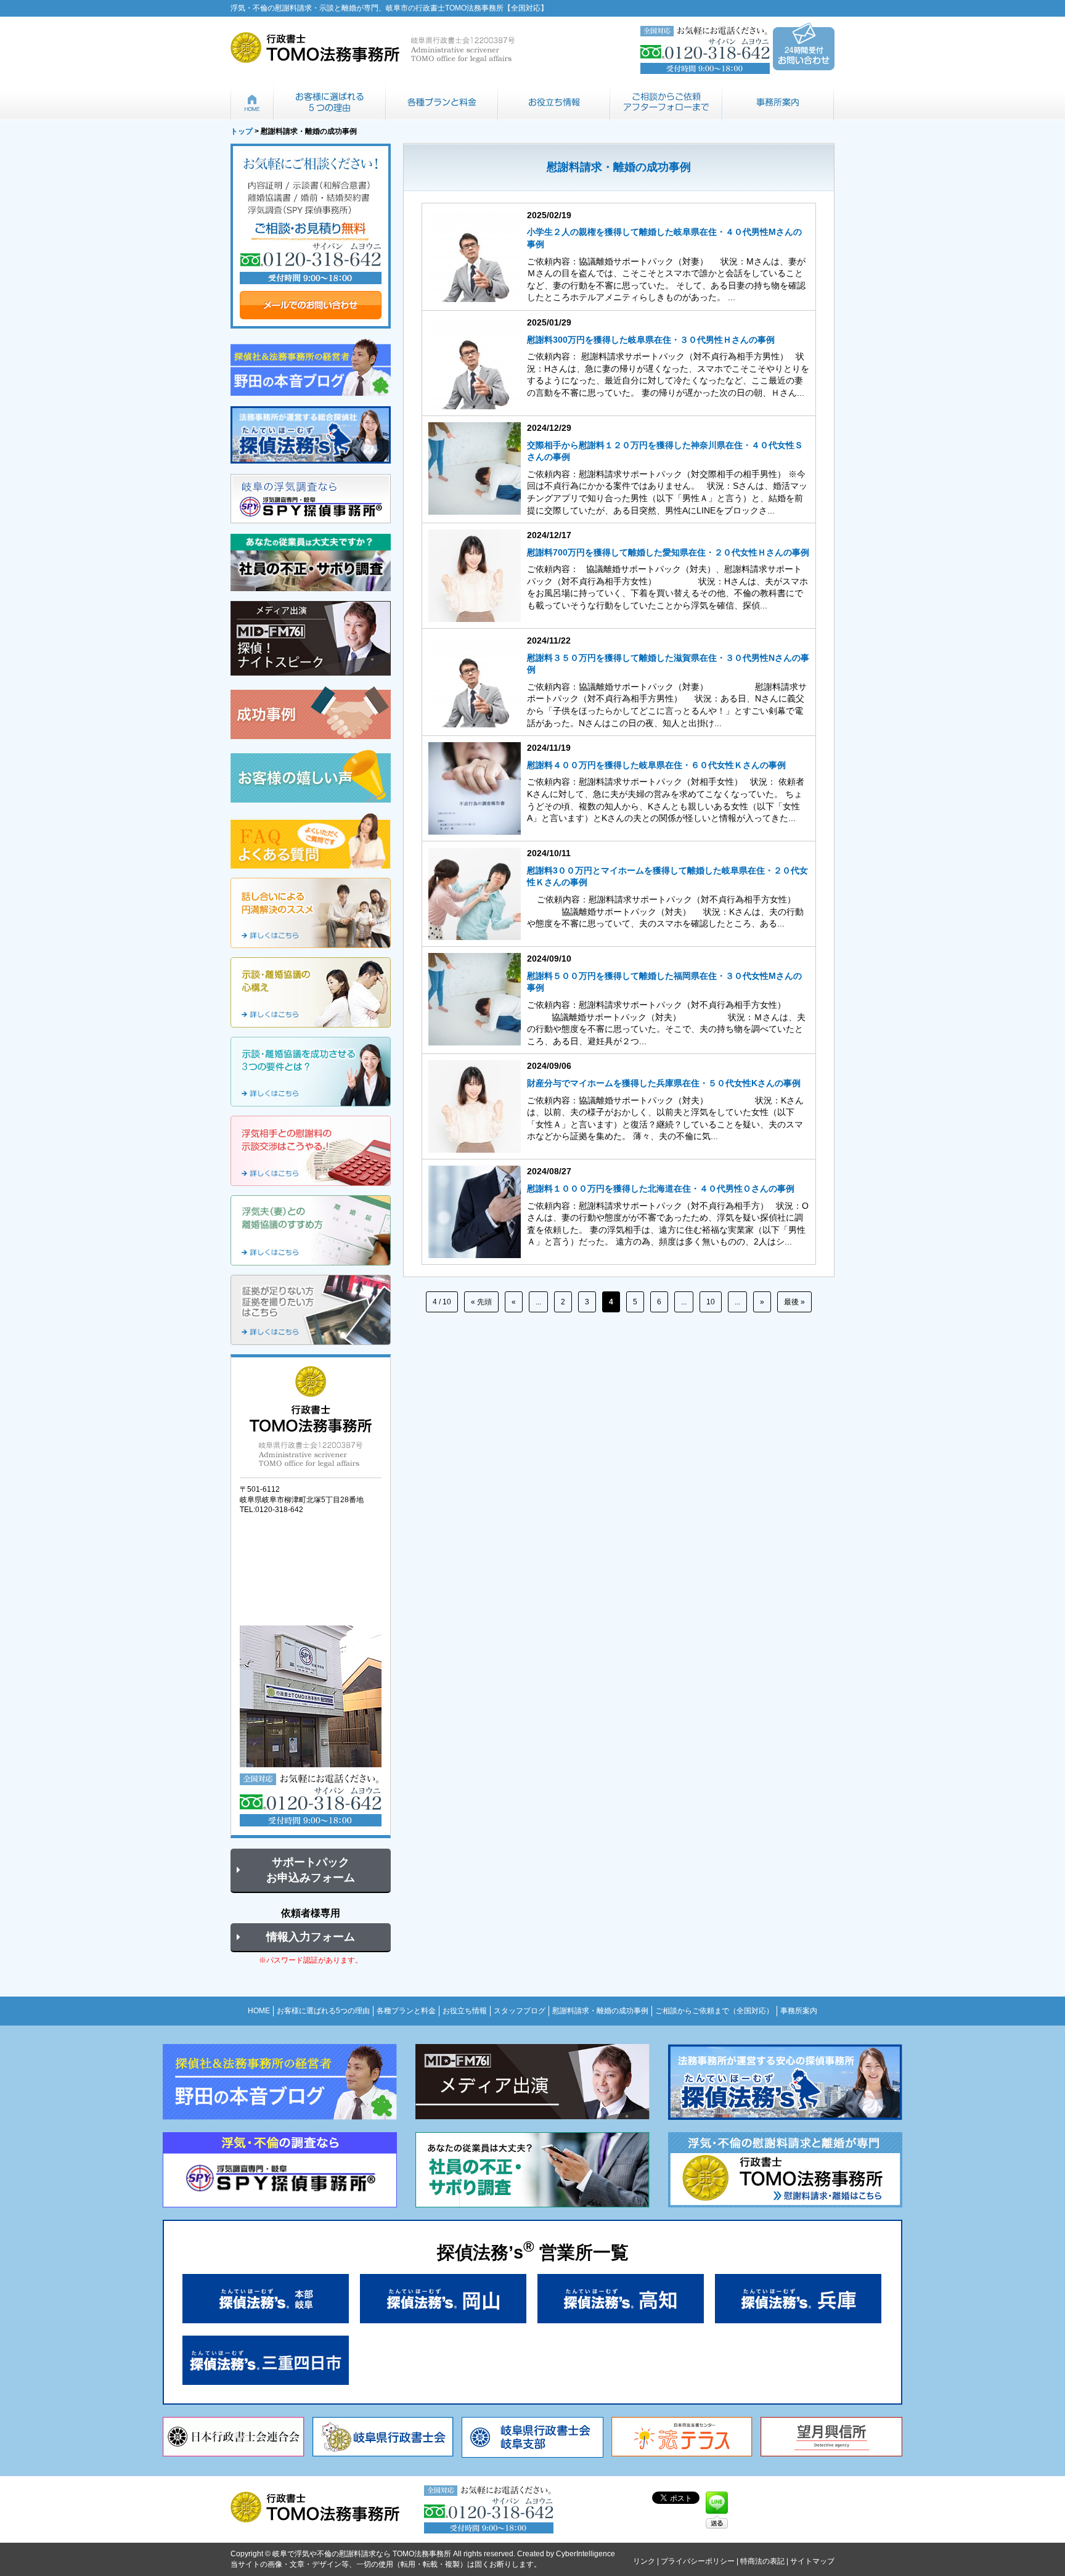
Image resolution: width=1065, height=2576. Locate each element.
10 (711, 1302)
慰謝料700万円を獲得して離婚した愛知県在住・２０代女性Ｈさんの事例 (668, 552)
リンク (644, 2561)
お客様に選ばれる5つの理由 (330, 102)
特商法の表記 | (765, 2561)
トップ (242, 131)
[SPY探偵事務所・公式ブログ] (311, 367)
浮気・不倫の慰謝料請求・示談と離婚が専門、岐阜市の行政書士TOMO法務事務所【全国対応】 (389, 8)
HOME (252, 102)
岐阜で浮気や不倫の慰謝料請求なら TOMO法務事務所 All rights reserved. (394, 2554)
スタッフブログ (520, 2011)
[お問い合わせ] (311, 236)
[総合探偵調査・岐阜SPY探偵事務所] (311, 499)
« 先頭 (481, 1302)
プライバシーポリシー (698, 2561)
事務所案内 (778, 102)
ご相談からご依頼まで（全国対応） (666, 102)
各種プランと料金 (442, 102)
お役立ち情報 (554, 102)
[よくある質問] (311, 841)
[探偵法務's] (311, 435)
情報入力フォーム (311, 1937)
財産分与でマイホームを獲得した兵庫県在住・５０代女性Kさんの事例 (664, 1083)
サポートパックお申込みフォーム (311, 1870)
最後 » (794, 1302)
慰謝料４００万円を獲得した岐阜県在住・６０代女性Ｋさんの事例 (656, 765)
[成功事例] (311, 713)
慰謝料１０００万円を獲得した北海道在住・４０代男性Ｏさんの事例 (661, 1188)
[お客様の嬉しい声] (311, 776)
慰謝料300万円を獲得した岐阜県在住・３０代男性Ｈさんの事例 (651, 340)
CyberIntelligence (586, 2554)
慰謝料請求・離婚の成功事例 (600, 2011)
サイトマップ (812, 2561)
